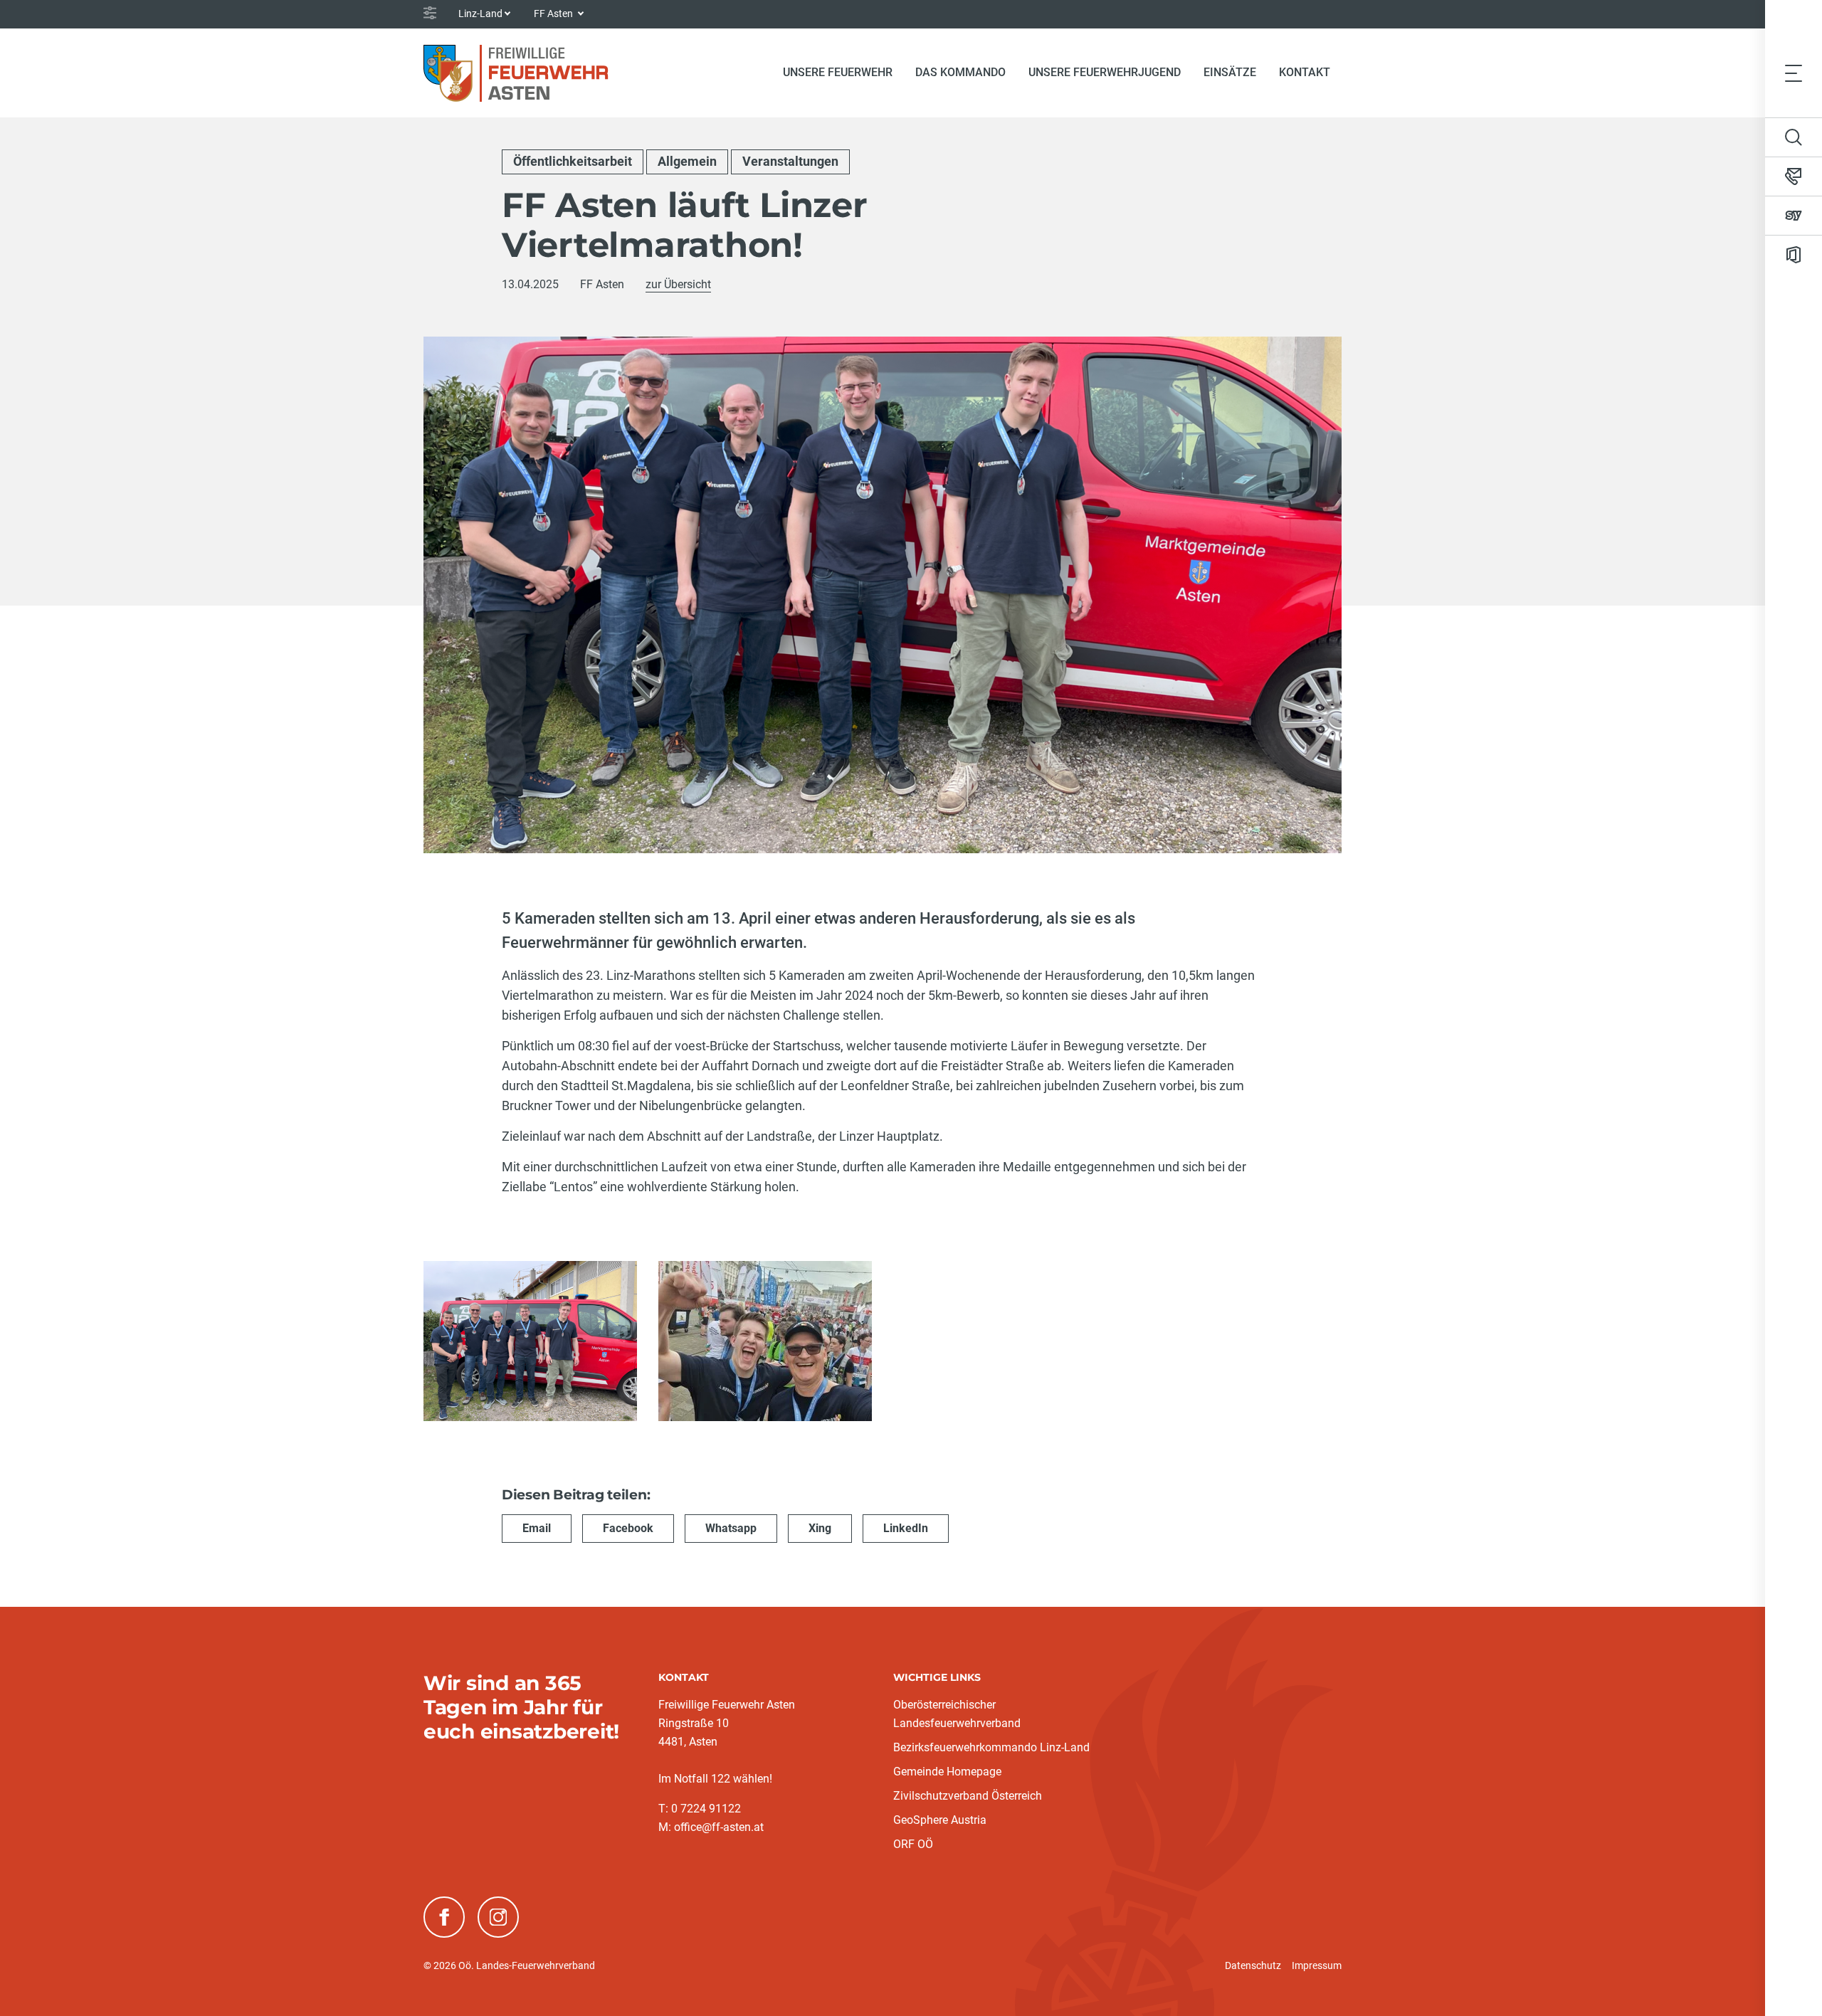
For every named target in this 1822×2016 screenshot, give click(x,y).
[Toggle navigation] (1794, 73)
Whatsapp (731, 1528)
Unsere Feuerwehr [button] (838, 72)
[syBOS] (1794, 216)
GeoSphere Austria (940, 1820)
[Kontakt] (1794, 176)
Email (537, 1528)
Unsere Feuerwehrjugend (1105, 72)
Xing (820, 1528)
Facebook (628, 1528)
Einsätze (1230, 72)
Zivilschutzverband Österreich (968, 1796)
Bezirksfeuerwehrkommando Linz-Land (991, 1747)
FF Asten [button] (554, 14)
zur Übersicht (678, 284)
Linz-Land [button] (480, 14)
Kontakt (1305, 72)
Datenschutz (1253, 1965)
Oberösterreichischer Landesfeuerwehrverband (957, 1714)
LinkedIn (906, 1528)
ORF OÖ (913, 1844)
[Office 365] (1794, 255)
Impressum (1317, 1965)
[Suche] (1794, 137)
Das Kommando (960, 72)
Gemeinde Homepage (947, 1772)
